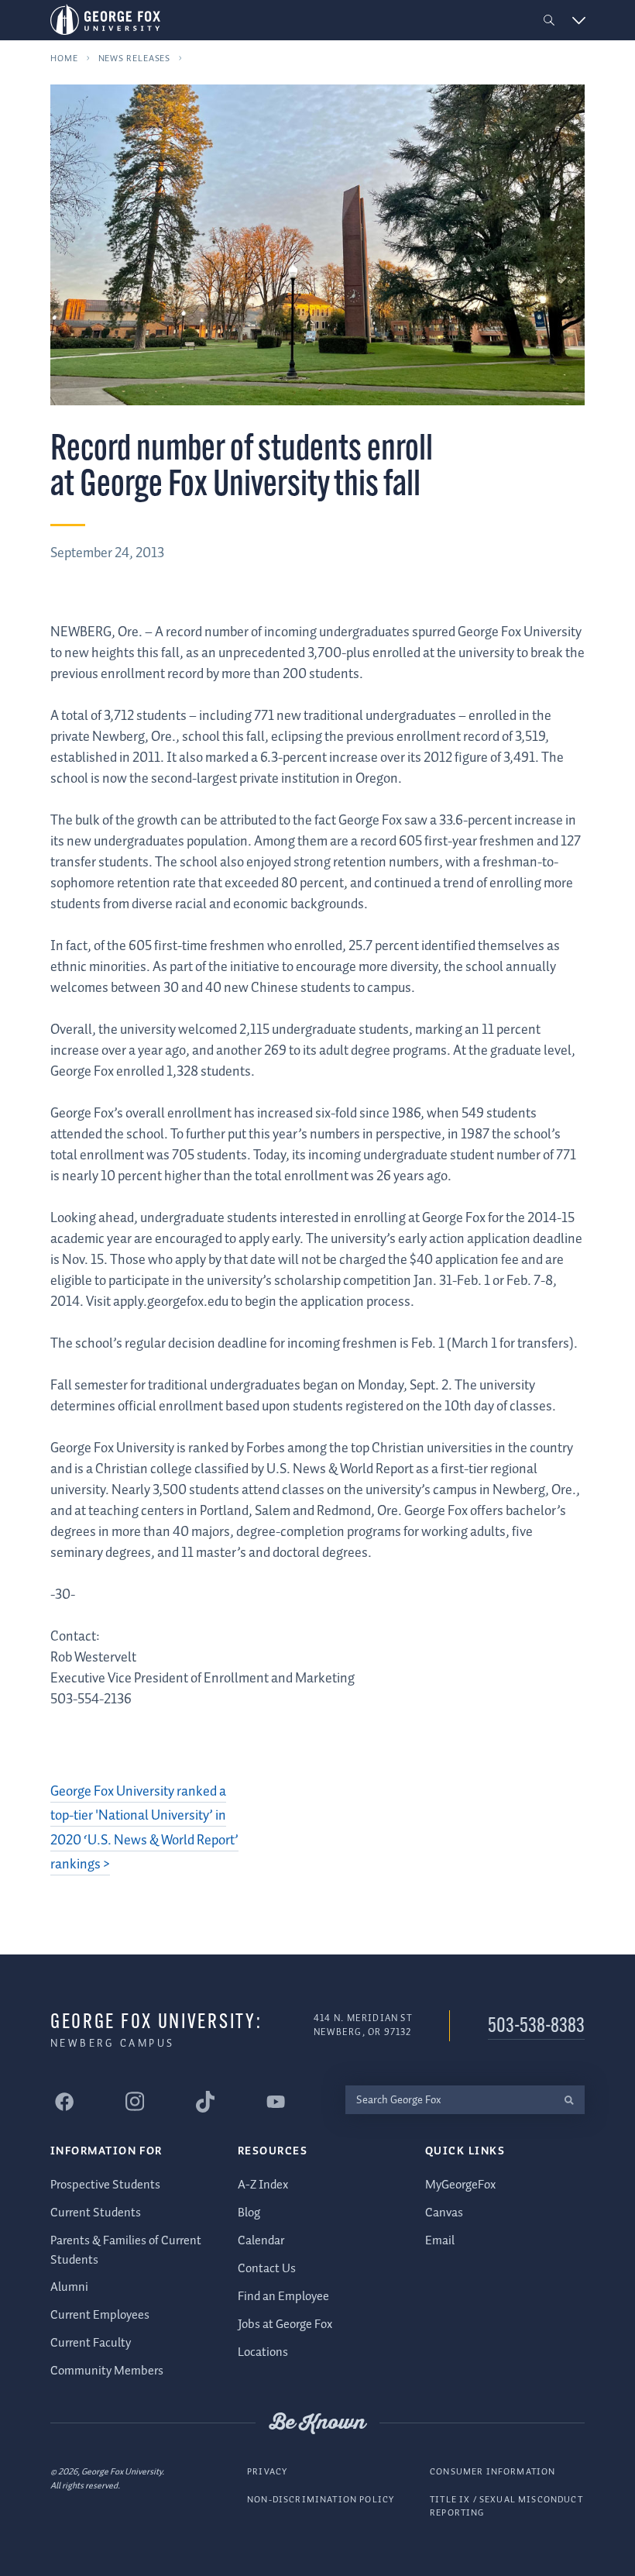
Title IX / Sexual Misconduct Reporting (506, 2507)
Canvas (444, 2213)
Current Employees (100, 2315)
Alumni (69, 2287)
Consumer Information (493, 2472)
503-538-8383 (536, 2027)
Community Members (107, 2371)
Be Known (317, 2423)
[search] (569, 2100)
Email (440, 2241)
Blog (249, 2213)
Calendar (261, 2241)
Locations (263, 2352)
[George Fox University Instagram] (135, 2101)
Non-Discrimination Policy (321, 2500)
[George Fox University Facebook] (64, 2102)
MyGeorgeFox (460, 2185)
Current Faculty (91, 2343)
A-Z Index (263, 2185)
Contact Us (267, 2269)
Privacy (267, 2472)
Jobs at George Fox (285, 2325)
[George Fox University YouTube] (276, 2102)
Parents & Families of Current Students (126, 2250)
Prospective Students (105, 2185)
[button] (549, 21)
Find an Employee (283, 2297)
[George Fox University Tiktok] (205, 2102)
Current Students (96, 2213)
